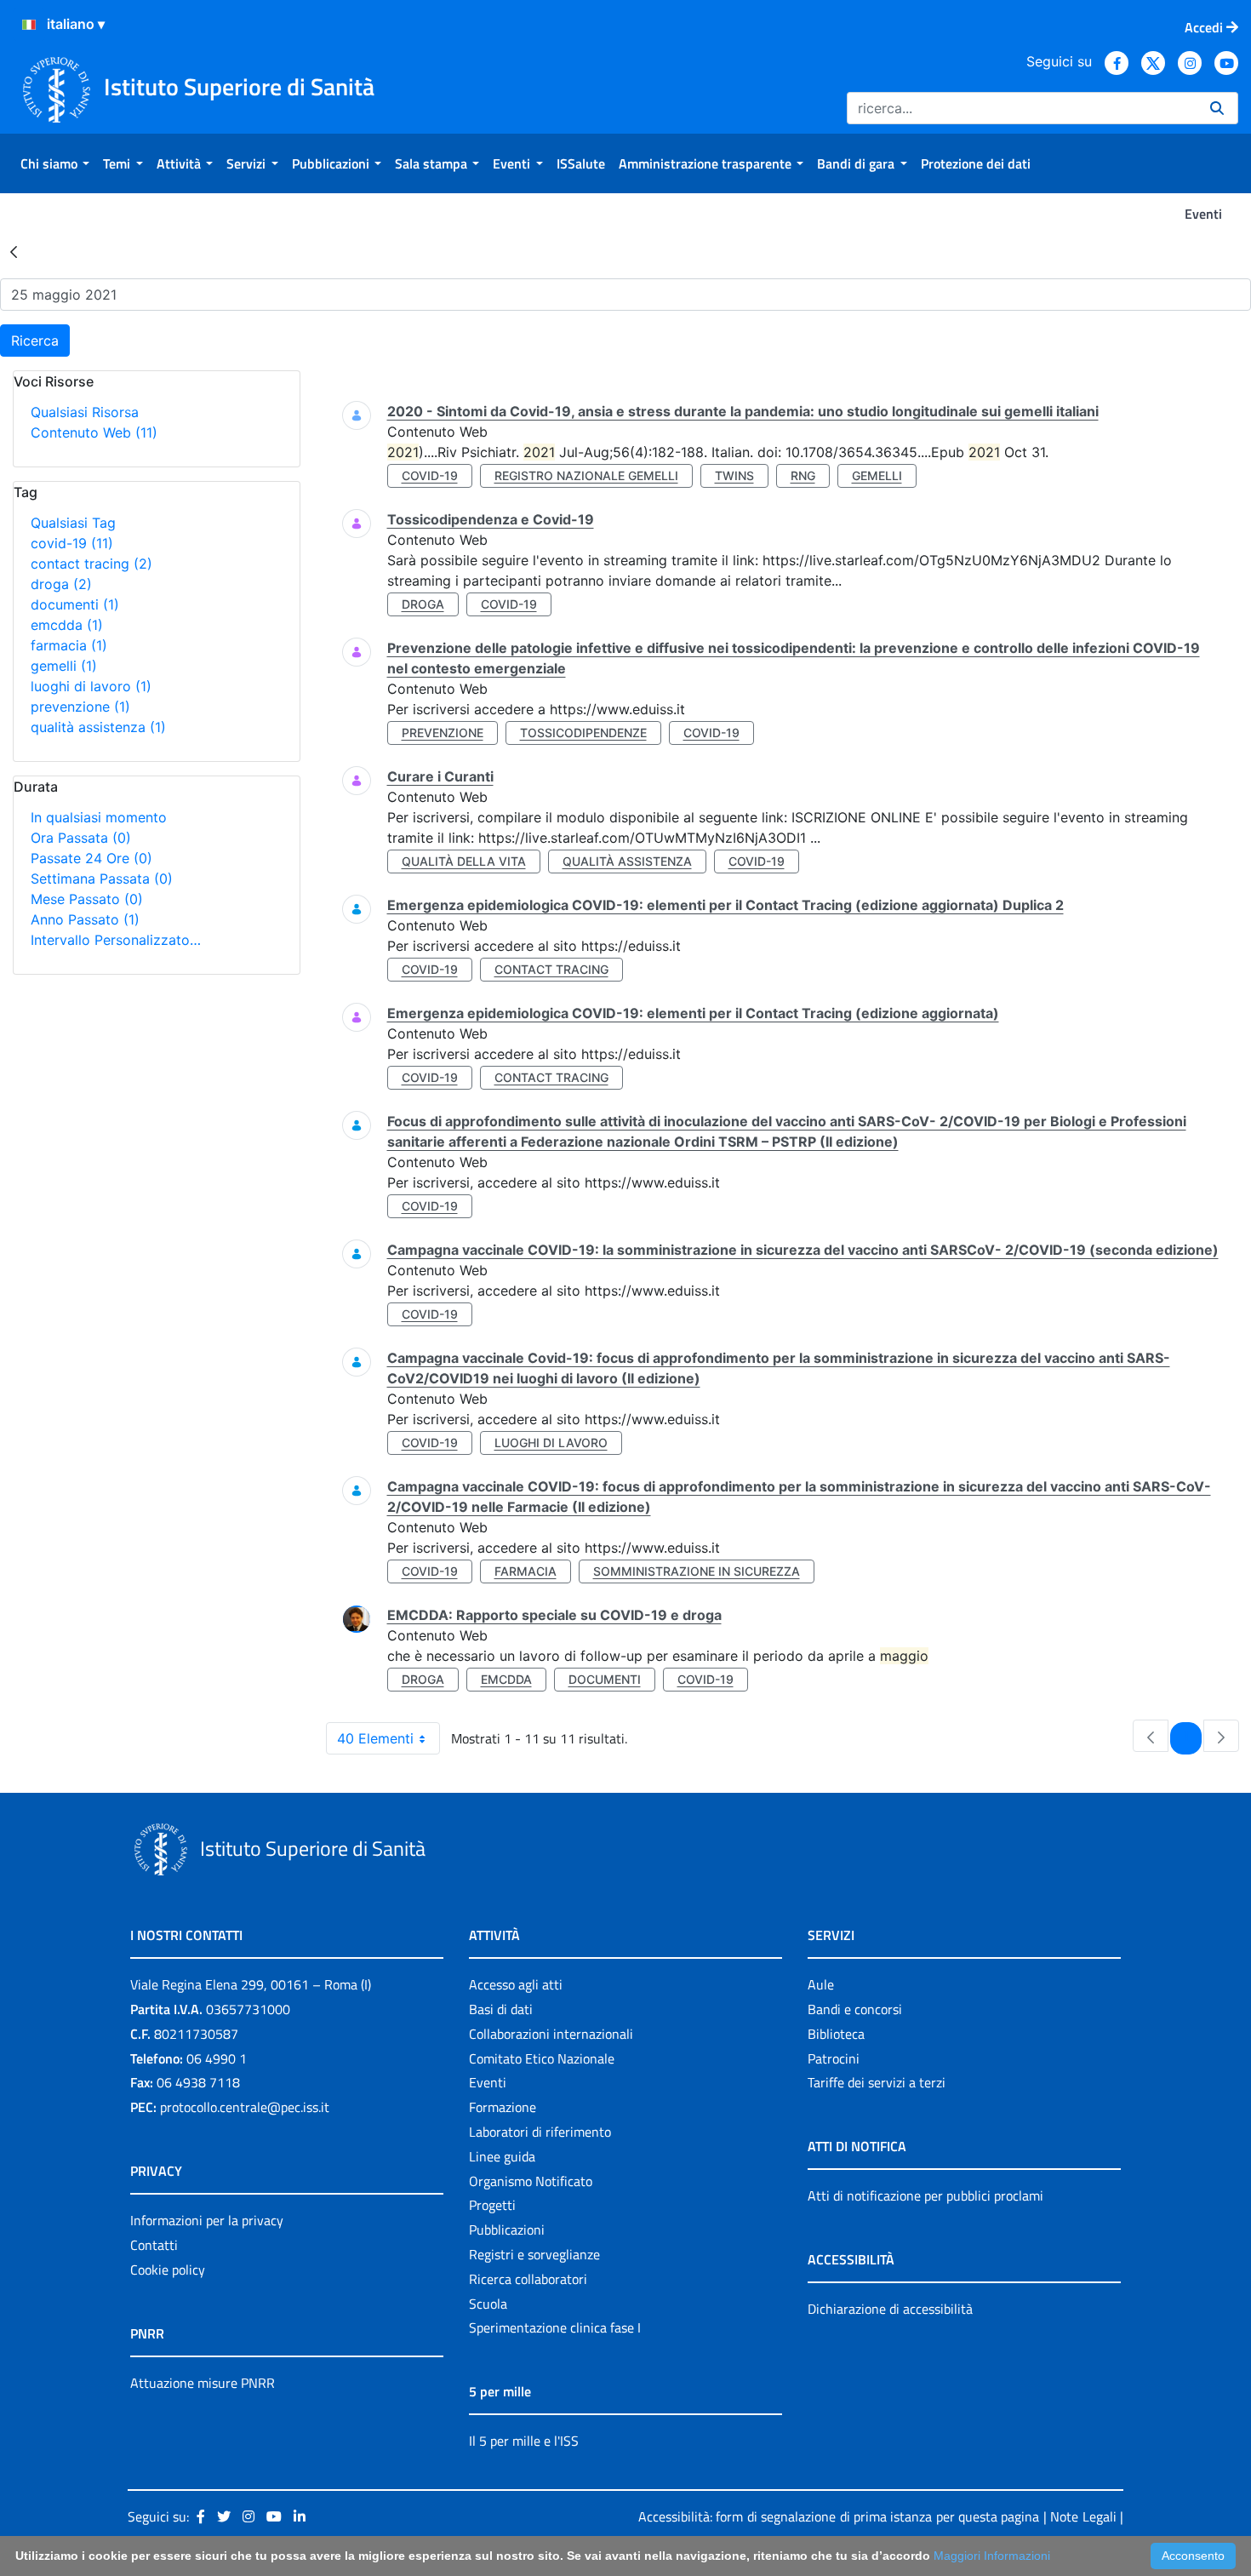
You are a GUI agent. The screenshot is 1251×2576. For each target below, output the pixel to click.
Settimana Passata (102, 879)
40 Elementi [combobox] (375, 1738)
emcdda (67, 625)
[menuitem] (55, 163)
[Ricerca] (1217, 108)
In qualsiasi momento (99, 817)
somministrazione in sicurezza (697, 1571)
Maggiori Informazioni (992, 2556)
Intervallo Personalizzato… (116, 940)
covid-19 (72, 543)
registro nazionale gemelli (586, 475)
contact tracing (91, 564)
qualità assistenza (98, 727)
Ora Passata (81, 838)
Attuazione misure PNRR (203, 2383)
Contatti (154, 2245)
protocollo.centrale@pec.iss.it (245, 2107)
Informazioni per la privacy (207, 2220)
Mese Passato (87, 899)
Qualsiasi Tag (73, 523)
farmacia (69, 645)
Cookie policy (168, 2270)
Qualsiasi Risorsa (85, 412)
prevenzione (80, 707)
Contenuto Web (94, 432)
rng (803, 475)
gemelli (64, 666)
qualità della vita (464, 861)
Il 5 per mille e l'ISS (524, 2441)
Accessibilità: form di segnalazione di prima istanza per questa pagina (839, 2516)
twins (734, 475)
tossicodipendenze (583, 733)
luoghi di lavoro (91, 686)
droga (61, 584)
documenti (75, 604)
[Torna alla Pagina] (14, 251)
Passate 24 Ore (91, 858)
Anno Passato (85, 919)
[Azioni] (29, 25)
